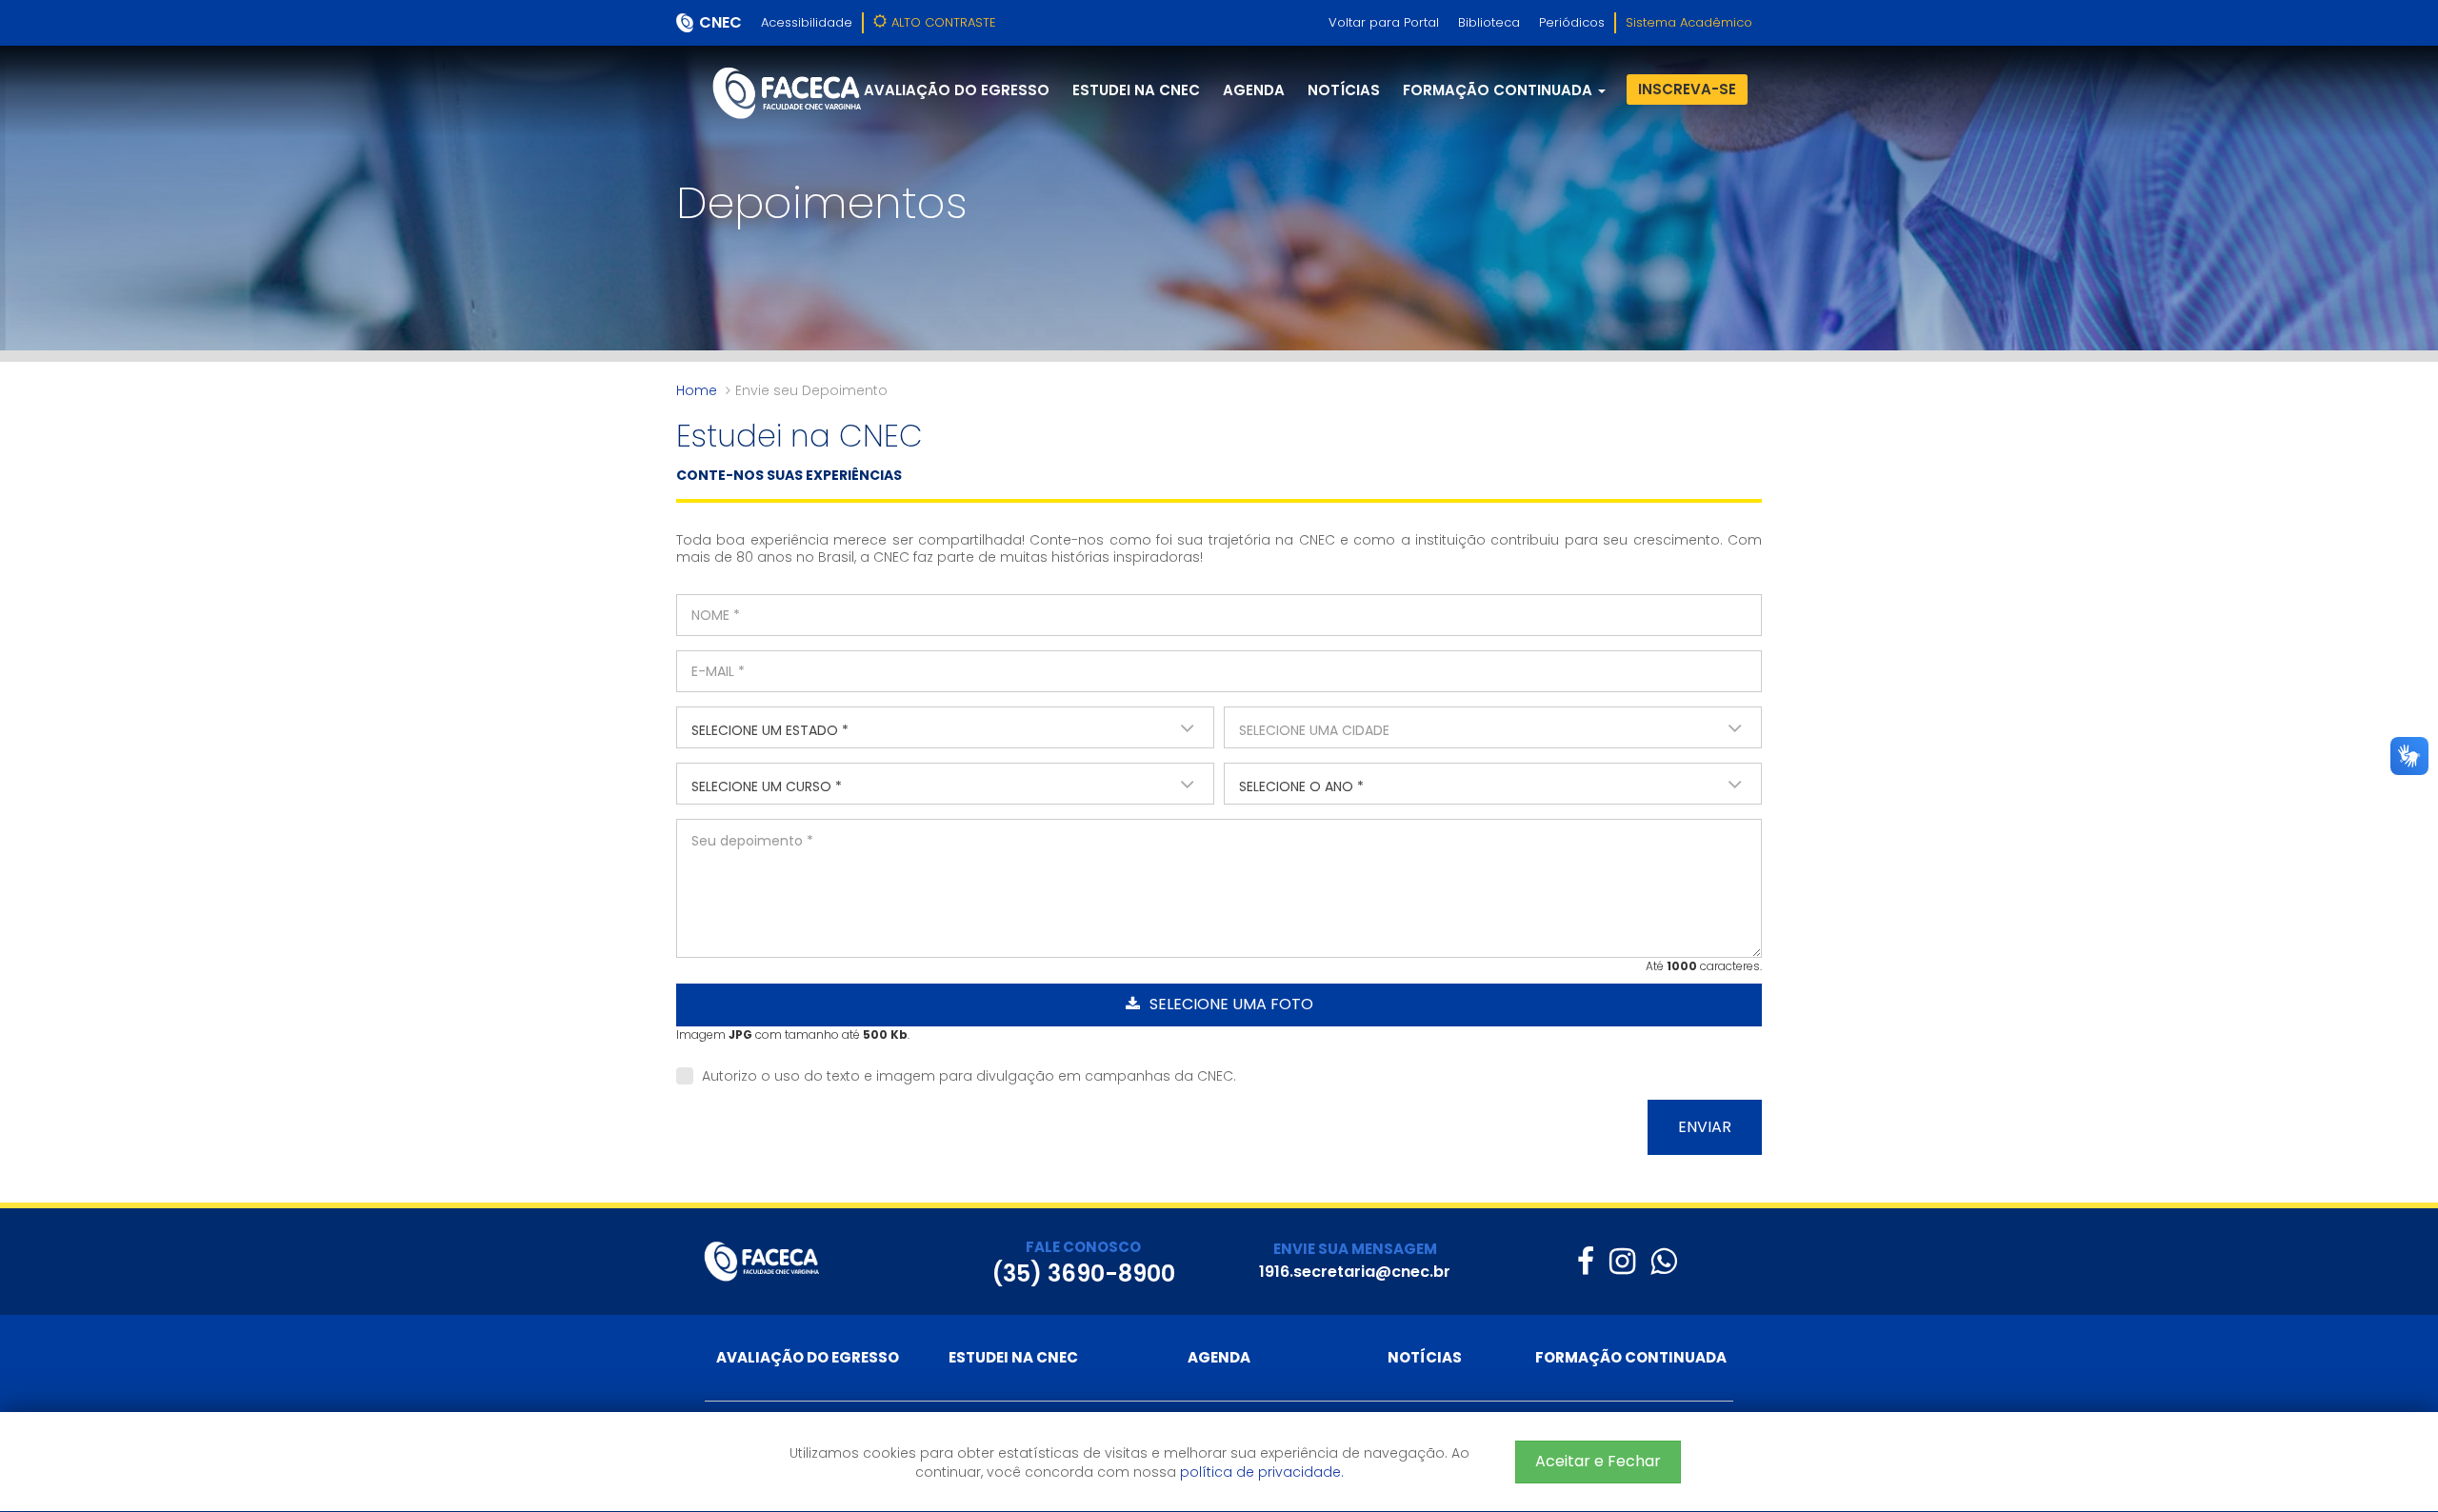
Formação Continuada (1631, 1357)
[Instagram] (1622, 1261)
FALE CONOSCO (1083, 1247)
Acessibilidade (807, 22)
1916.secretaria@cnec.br (1355, 1272)
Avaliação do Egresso (957, 90)
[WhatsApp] (1663, 1261)
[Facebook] (1586, 1261)
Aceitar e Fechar (1598, 1461)
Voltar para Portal (1384, 22)
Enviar (1705, 1127)
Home (697, 390)
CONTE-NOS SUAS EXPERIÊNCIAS (789, 475)
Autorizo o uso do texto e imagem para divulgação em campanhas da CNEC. (967, 1076)
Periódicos (1572, 22)
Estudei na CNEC (1136, 90)
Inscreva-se (1687, 89)
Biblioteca (1489, 22)
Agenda (1254, 90)
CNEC (720, 22)
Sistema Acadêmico (1689, 22)
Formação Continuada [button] (1499, 90)
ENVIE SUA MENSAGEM (1355, 1249)
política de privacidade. (1262, 1472)
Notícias (1344, 90)
